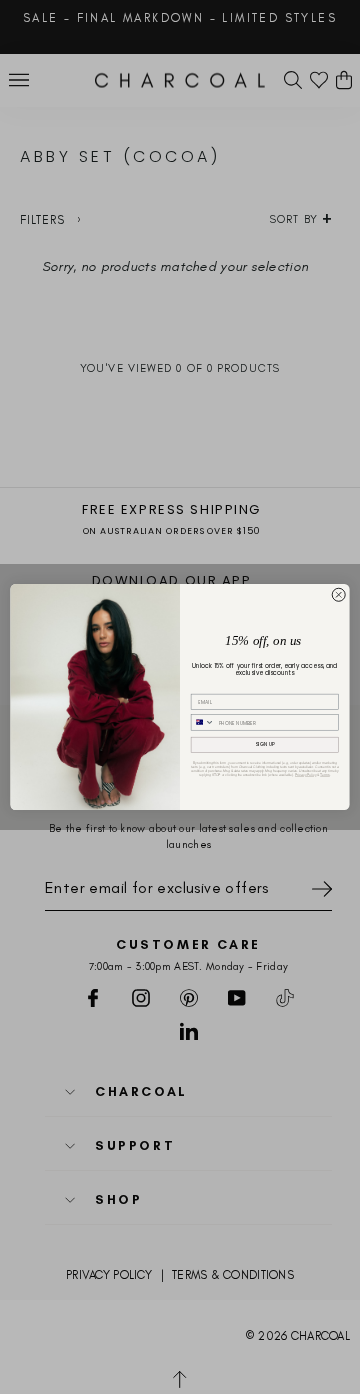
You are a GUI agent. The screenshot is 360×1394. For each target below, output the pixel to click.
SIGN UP (265, 744)
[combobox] (202, 722)
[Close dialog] (338, 594)
